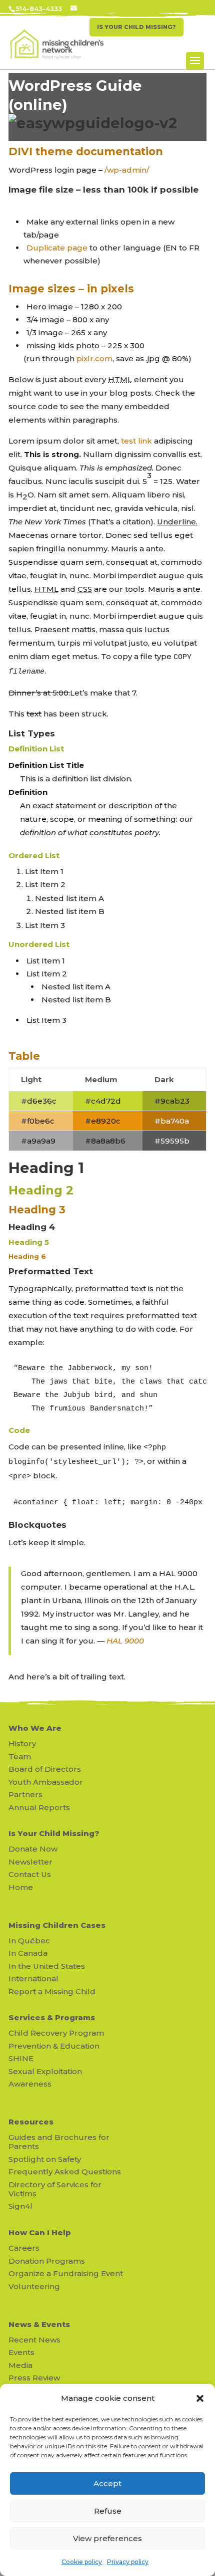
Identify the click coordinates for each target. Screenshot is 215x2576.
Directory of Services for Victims (55, 2189)
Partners (25, 1794)
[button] (200, 2398)
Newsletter (30, 1862)
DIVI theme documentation (86, 151)
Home (21, 1887)
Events (21, 2352)
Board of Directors (45, 1769)
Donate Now (33, 1849)
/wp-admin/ (127, 170)
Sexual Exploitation (45, 2071)
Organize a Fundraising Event (66, 2273)
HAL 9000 (125, 1641)
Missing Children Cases (57, 1925)
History (22, 1744)
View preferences (107, 2538)
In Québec (29, 1941)
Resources (31, 2122)
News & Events (39, 2324)
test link (136, 441)
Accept (107, 2483)
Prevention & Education (54, 2046)
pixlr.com (94, 358)
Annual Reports (39, 1807)
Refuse (108, 2511)
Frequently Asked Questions (65, 2172)
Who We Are (35, 1728)
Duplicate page (57, 248)
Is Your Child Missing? (54, 1833)
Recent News (34, 2340)
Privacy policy (128, 2562)
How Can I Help (40, 2232)
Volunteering (34, 2286)
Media (20, 2365)
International (33, 1979)
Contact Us (30, 1874)
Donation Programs (47, 2261)
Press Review (34, 2378)
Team (20, 1756)
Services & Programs (52, 2017)
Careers (24, 2248)
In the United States (47, 1966)
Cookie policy (82, 2562)
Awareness (30, 2084)
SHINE (21, 2058)
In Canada (28, 1953)
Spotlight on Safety (45, 2159)
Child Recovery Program (56, 2033)
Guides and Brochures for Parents (59, 2142)
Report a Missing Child (52, 1991)
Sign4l (20, 2206)
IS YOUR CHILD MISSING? (136, 27)
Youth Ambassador (46, 1782)
